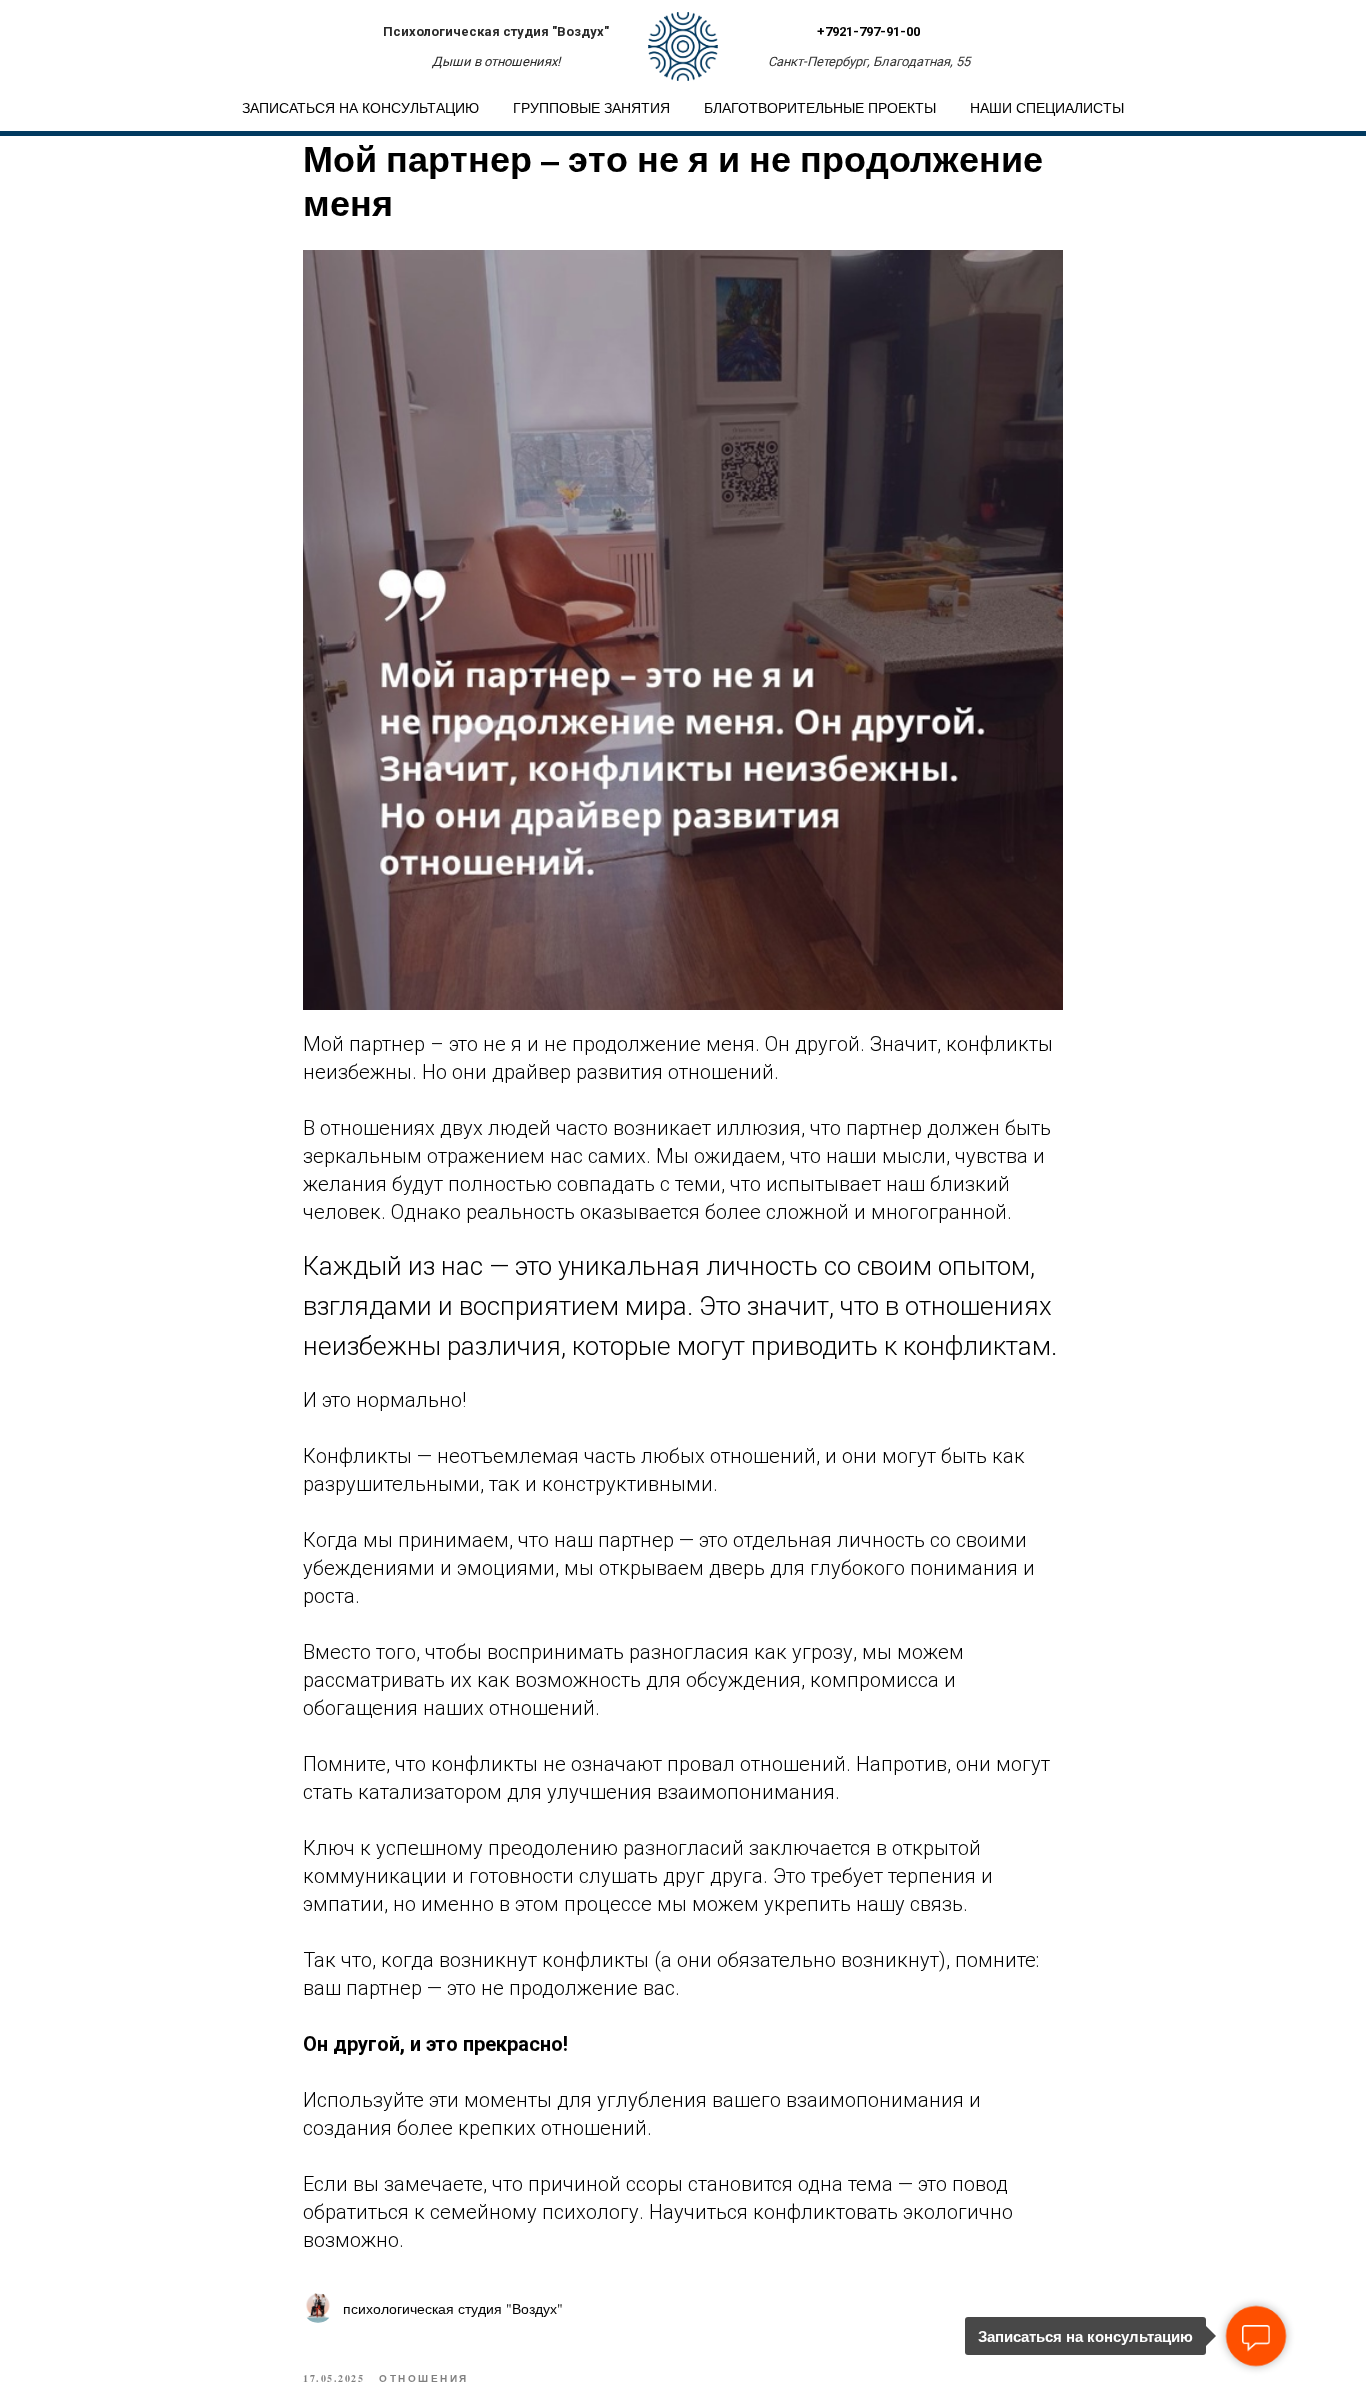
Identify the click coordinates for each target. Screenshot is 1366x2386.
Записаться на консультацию (360, 108)
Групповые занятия (591, 108)
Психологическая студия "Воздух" (496, 31)
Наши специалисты (1047, 108)
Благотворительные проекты (820, 108)
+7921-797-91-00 (868, 31)
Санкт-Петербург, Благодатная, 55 (869, 61)
